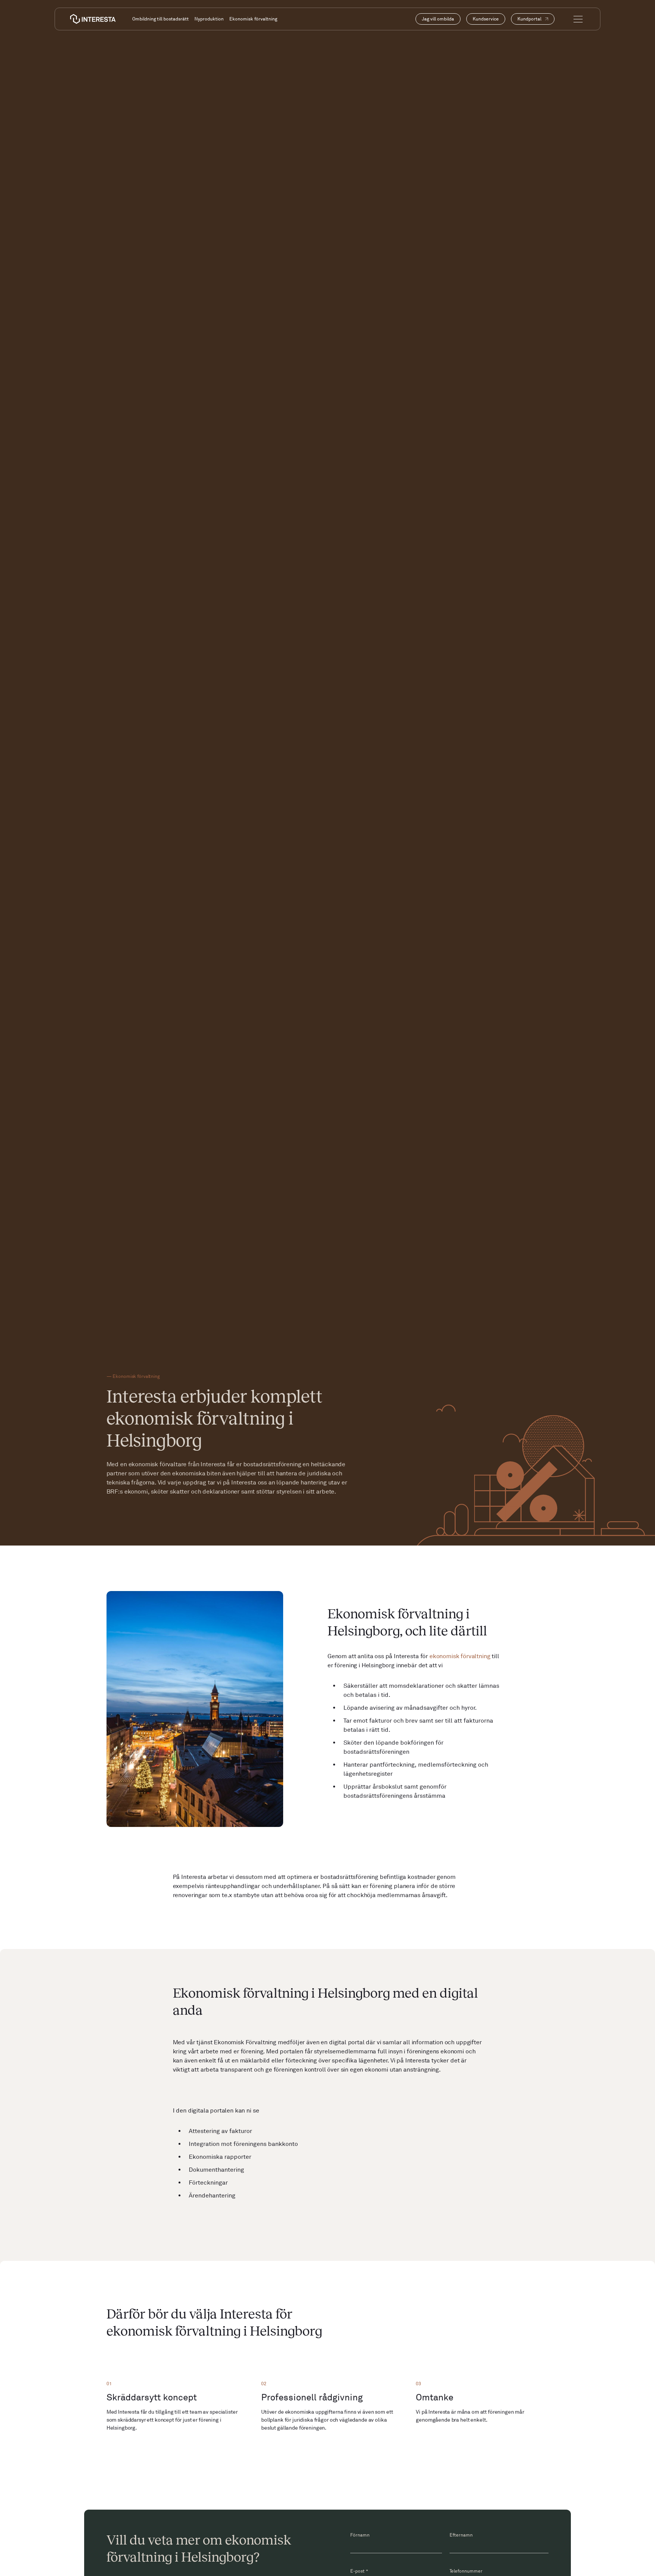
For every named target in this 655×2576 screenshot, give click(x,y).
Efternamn (461, 2535)
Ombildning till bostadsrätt (161, 19)
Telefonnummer (466, 2571)
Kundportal (529, 19)
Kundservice (486, 19)
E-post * (359, 2571)
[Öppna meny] (578, 19)
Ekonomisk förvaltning (253, 19)
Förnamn (360, 2535)
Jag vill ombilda (438, 19)
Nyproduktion (209, 19)
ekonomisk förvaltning (460, 1656)
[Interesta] (93, 19)
